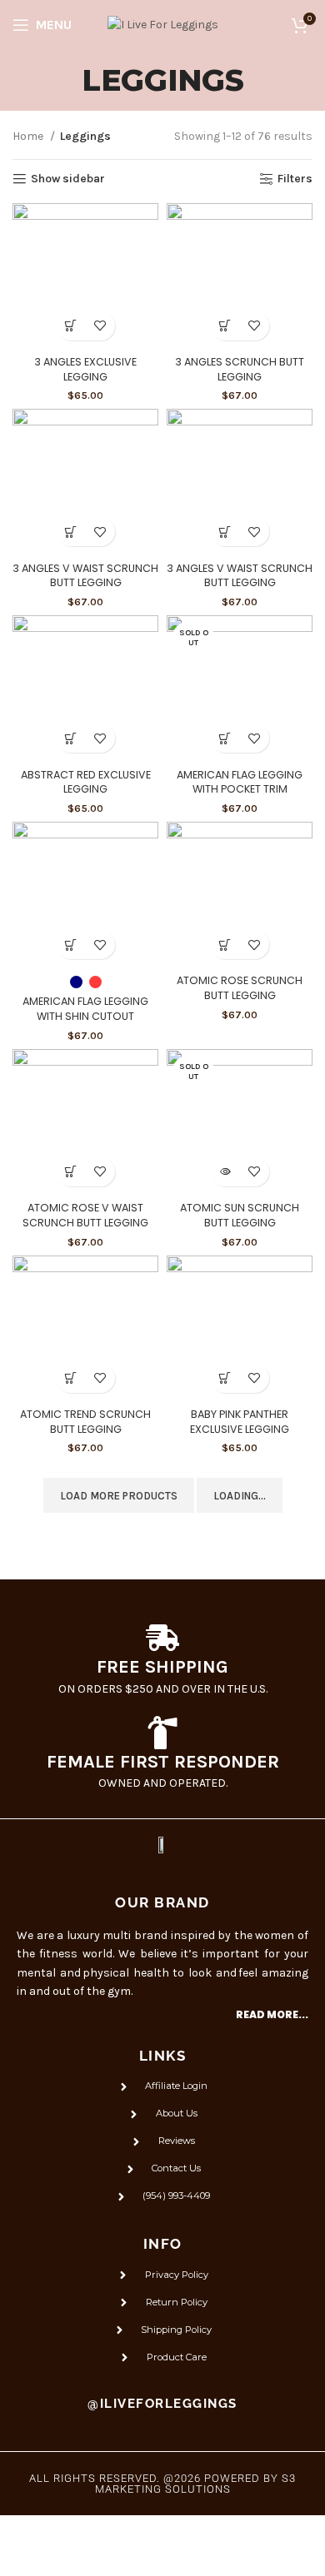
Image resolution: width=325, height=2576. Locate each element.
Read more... (272, 2014)
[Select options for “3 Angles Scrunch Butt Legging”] (225, 326)
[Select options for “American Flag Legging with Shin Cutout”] (71, 945)
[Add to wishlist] (100, 326)
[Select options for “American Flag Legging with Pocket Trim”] (225, 738)
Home (29, 136)
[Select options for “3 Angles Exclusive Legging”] (71, 326)
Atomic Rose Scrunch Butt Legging (240, 988)
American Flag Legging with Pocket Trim (240, 782)
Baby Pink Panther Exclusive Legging (240, 1422)
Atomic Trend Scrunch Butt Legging (85, 1422)
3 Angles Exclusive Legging (85, 369)
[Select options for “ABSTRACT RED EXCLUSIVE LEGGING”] (71, 738)
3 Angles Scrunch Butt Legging (240, 369)
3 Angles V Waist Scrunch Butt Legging (85, 576)
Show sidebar (68, 179)
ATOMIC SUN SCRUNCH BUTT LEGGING (240, 1215)
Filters (295, 179)
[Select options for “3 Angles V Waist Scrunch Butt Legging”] (71, 532)
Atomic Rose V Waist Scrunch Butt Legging (85, 1215)
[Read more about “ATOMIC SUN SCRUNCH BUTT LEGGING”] (225, 1172)
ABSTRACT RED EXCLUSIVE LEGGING (86, 782)
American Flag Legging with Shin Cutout (85, 1009)
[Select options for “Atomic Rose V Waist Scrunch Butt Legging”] (71, 1172)
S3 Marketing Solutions (196, 2484)
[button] (225, 532)
